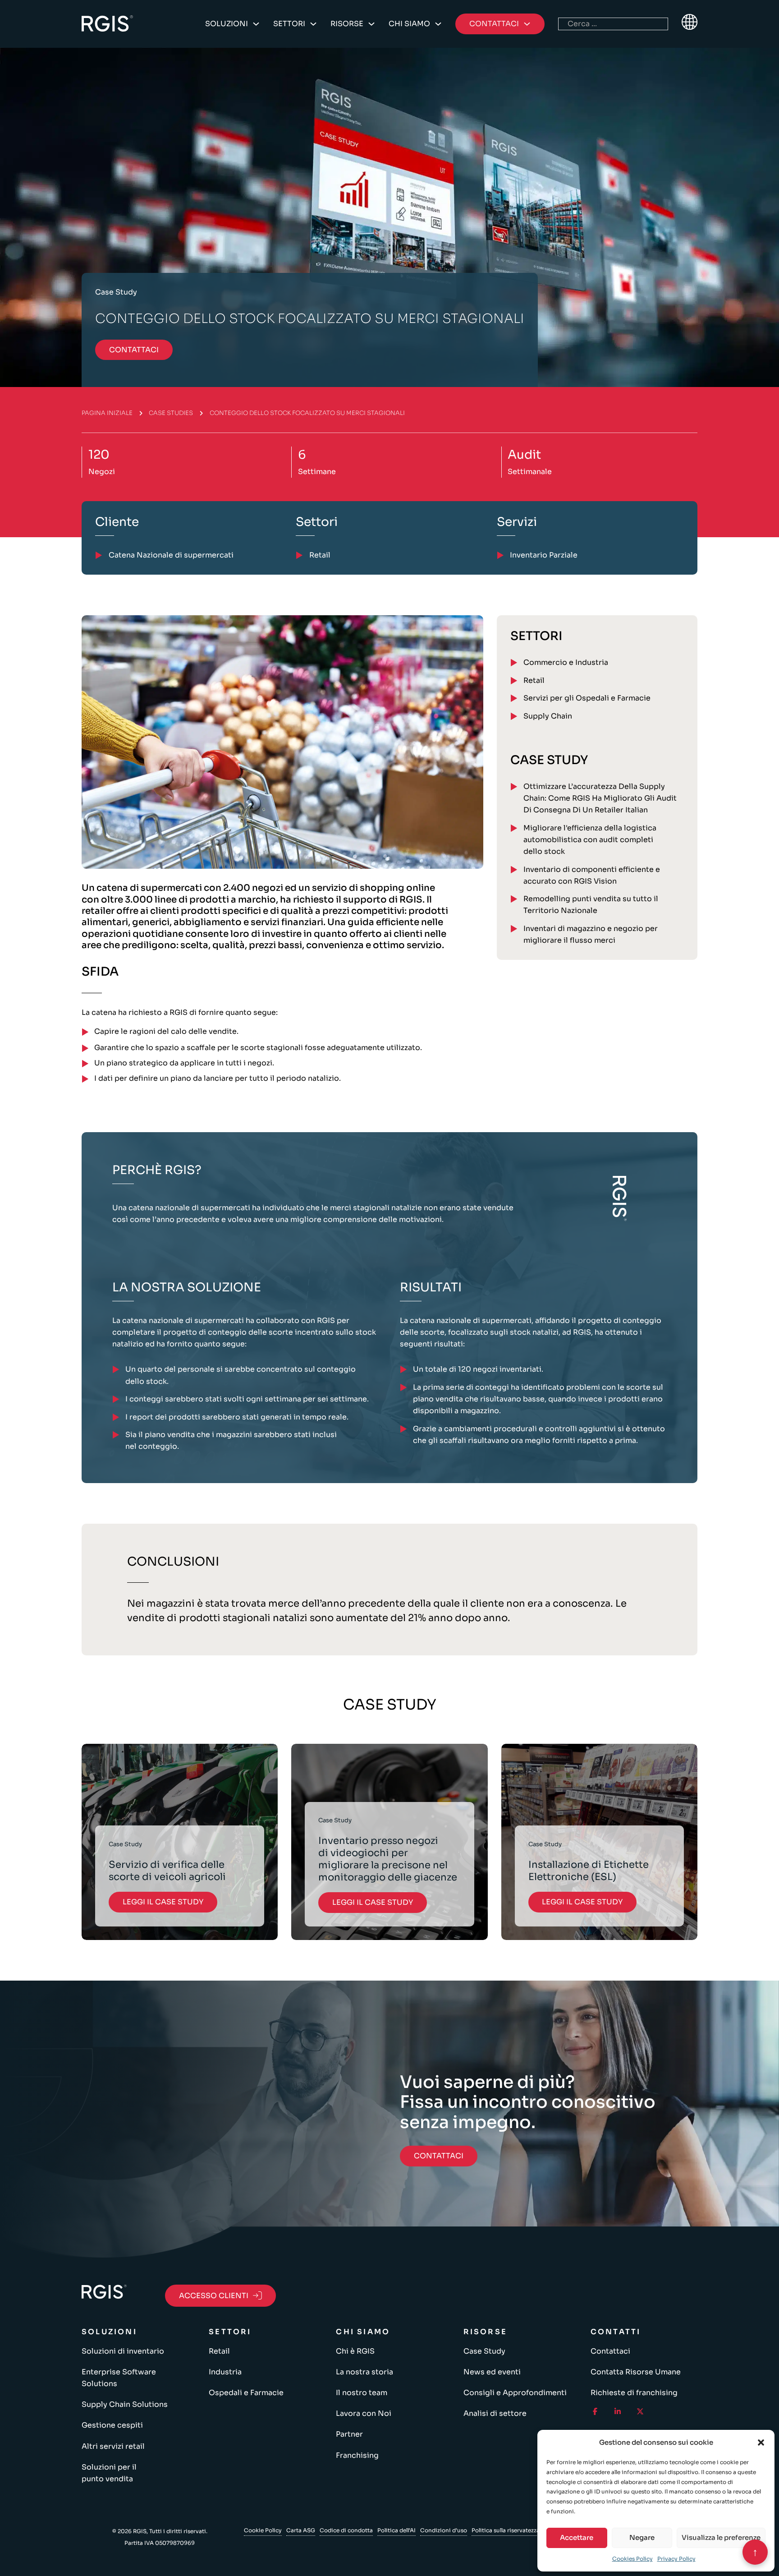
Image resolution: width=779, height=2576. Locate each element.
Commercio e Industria (566, 662)
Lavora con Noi (364, 2413)
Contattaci (610, 2351)
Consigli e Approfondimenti (515, 2393)
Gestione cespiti (112, 2425)
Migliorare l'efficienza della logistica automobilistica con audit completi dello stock (590, 840)
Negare (642, 2537)
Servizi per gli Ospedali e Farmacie (587, 698)
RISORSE (347, 24)
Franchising (357, 2455)
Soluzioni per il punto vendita (109, 2473)
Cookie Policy (263, 2530)
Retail (534, 680)
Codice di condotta (346, 2530)
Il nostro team (362, 2393)
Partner (349, 2434)
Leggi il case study (163, 1902)
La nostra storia (364, 2372)
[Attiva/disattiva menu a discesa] (256, 24)
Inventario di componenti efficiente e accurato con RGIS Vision (592, 875)
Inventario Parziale (544, 555)
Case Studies (171, 413)
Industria (225, 2372)
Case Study (484, 2351)
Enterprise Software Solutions (119, 2378)
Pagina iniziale (107, 413)
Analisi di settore (495, 2413)
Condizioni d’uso (444, 2530)
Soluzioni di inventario (123, 2351)
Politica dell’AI (396, 2530)
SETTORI (289, 24)
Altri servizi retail (113, 2446)
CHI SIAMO (409, 24)
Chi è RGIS (355, 2351)
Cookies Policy (632, 2559)
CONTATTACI (134, 350)
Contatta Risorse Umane (636, 2372)
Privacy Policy (676, 2559)
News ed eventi (492, 2372)
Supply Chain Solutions (125, 2404)
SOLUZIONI (227, 24)
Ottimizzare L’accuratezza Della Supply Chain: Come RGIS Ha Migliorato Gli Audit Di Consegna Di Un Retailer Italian (600, 798)
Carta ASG (301, 2530)
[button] (761, 2442)
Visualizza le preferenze (721, 2537)
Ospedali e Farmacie (246, 2393)
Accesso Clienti (214, 2296)
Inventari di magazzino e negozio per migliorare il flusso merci (591, 934)
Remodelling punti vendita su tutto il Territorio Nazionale (591, 905)
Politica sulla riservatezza (506, 2530)
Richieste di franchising (634, 2393)
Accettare (577, 2537)
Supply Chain (548, 716)
